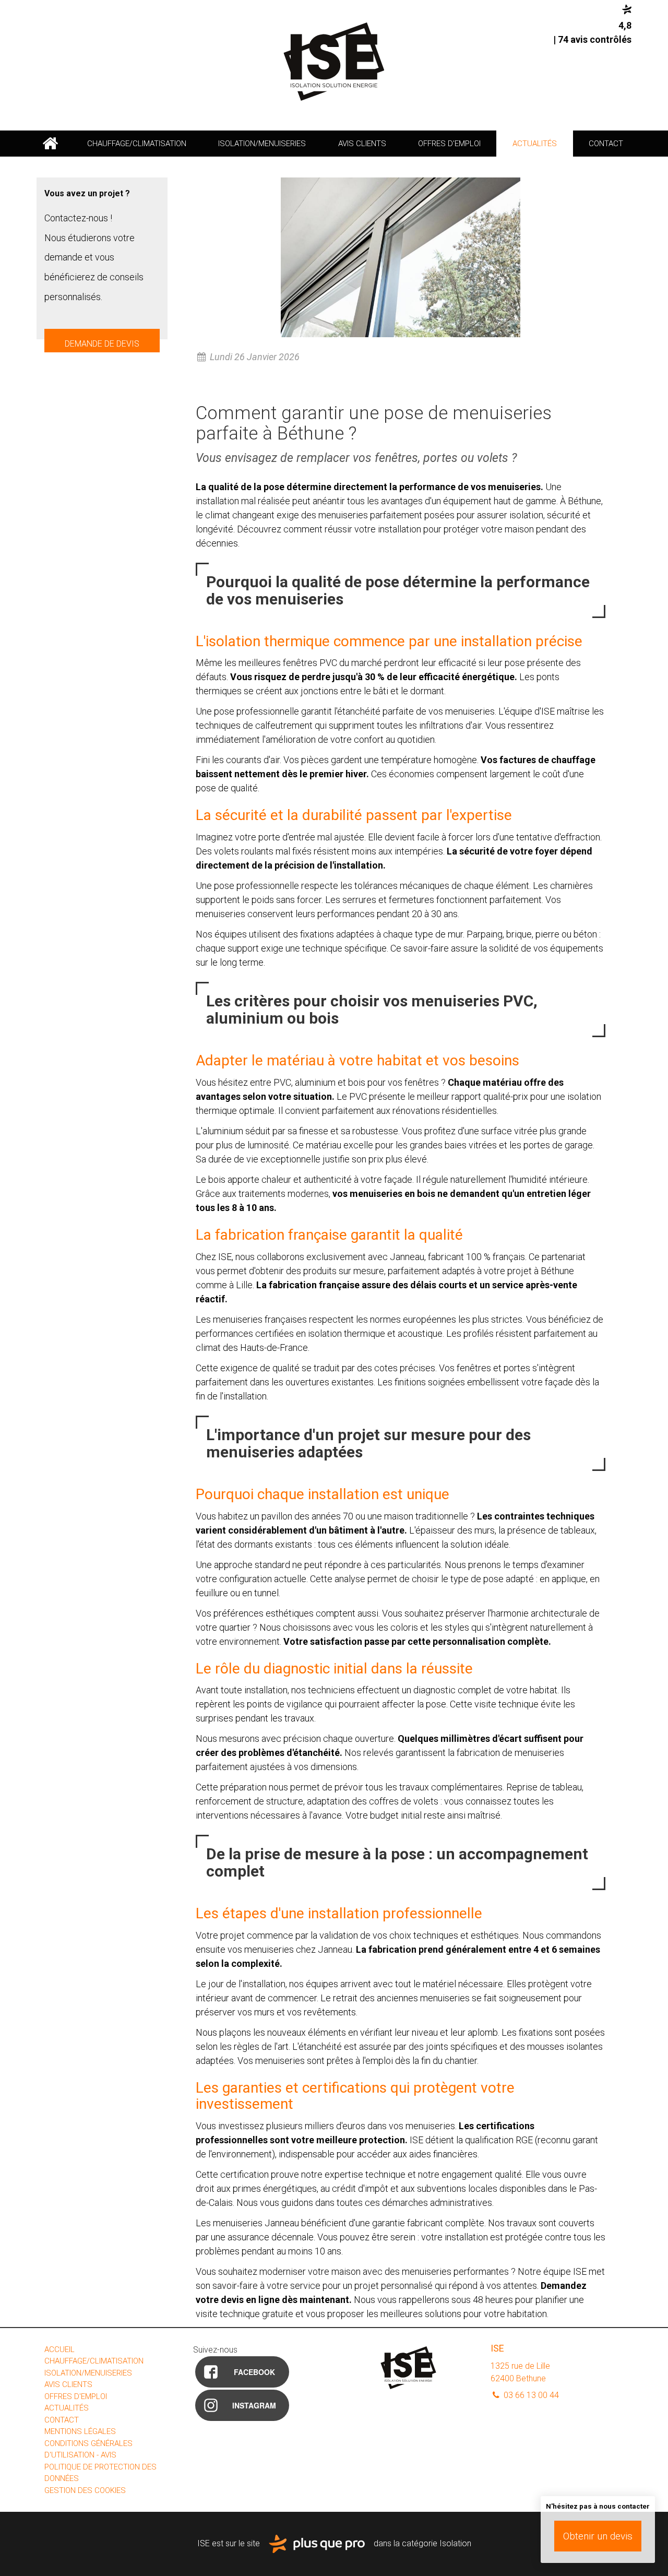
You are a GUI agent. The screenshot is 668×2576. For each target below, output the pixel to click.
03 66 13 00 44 (530, 2395)
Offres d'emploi (449, 144)
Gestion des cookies (85, 2490)
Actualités (535, 144)
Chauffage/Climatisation (137, 144)
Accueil (50, 144)
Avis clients (362, 144)
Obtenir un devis (598, 2536)
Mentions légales (80, 2431)
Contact (606, 144)
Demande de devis (102, 344)
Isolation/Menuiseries (262, 144)
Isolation (455, 2543)
